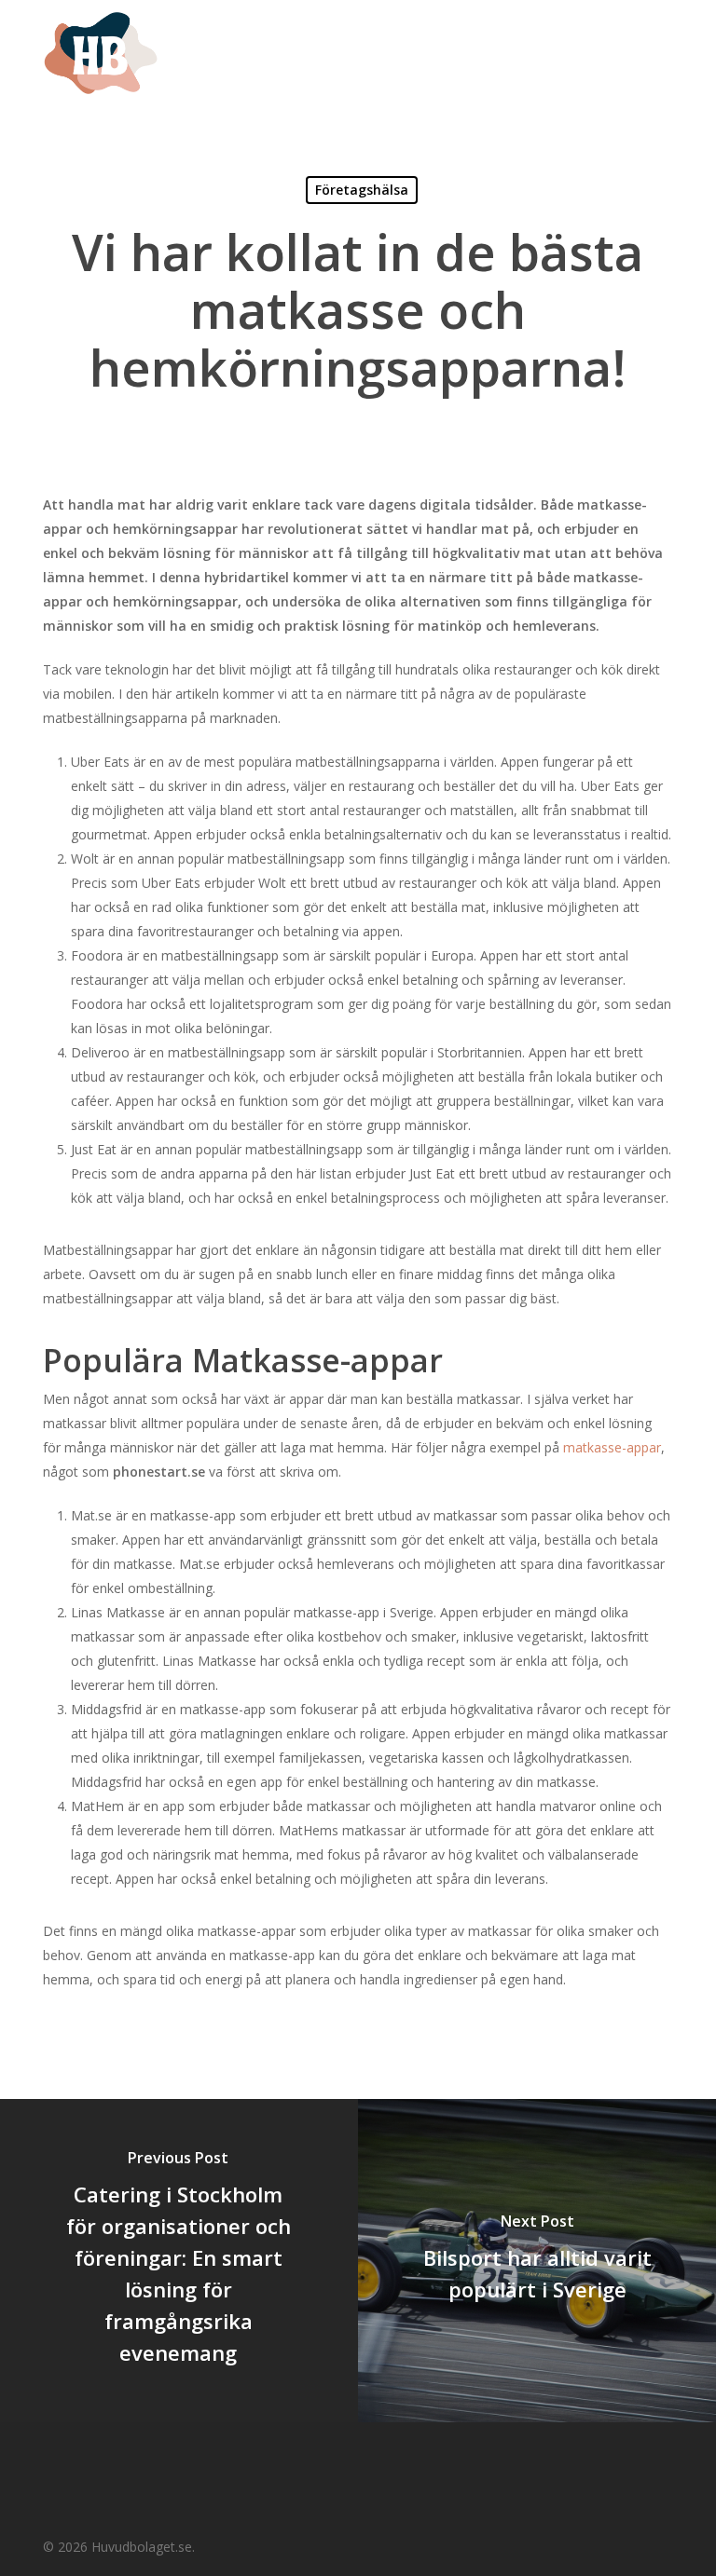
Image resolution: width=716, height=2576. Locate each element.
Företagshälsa (362, 190)
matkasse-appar (612, 1447)
